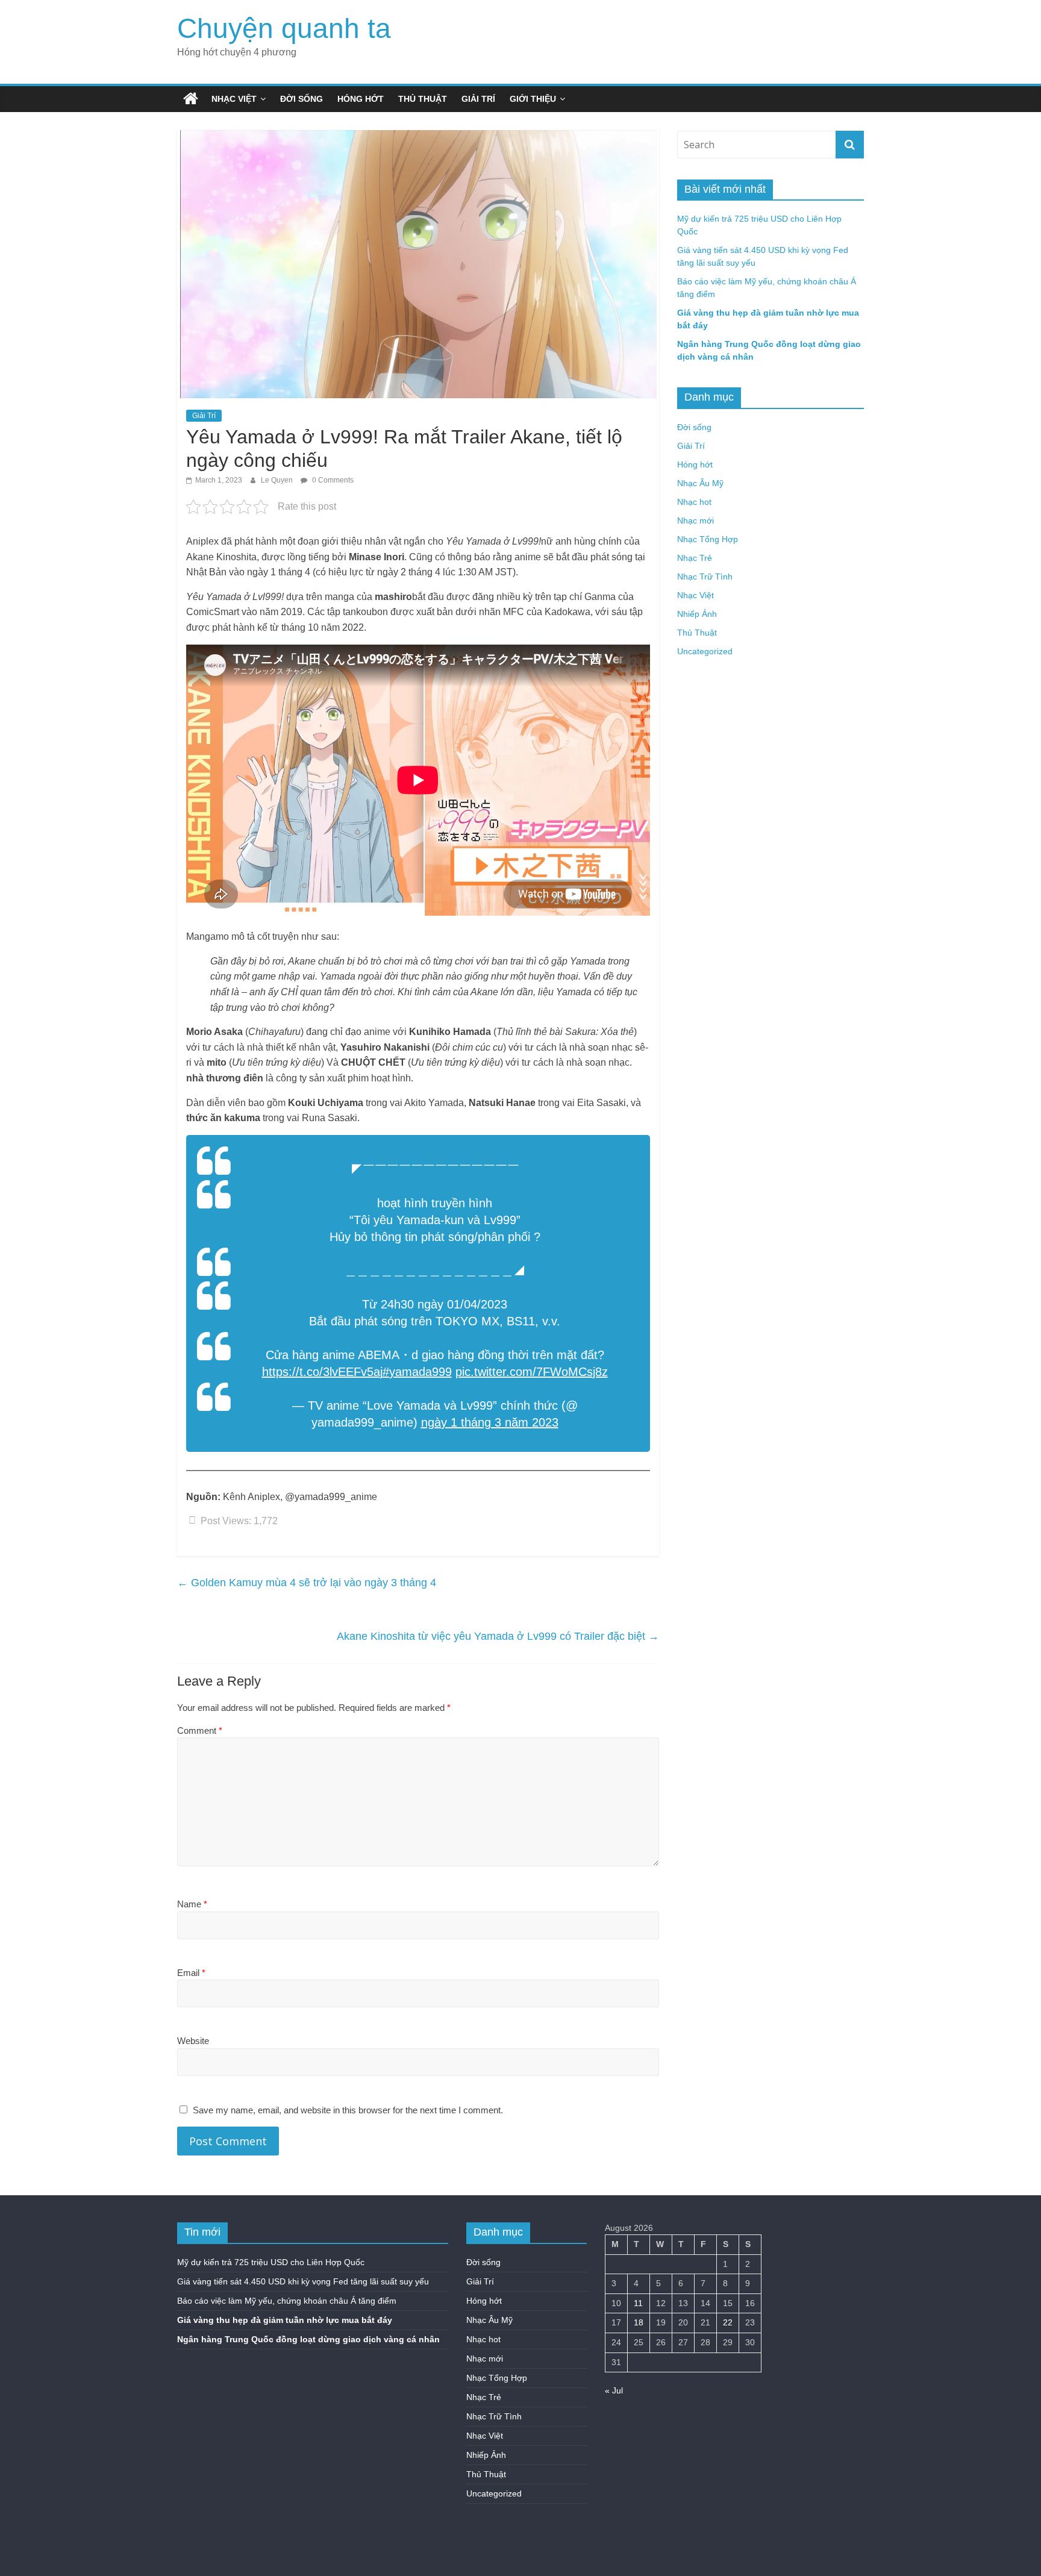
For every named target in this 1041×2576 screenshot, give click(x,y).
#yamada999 (417, 1372)
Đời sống (302, 99)
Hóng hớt (361, 99)
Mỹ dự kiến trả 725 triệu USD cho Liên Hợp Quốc (271, 2262)
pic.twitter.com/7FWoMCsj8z (532, 1372)
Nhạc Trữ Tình (705, 577)
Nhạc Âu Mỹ (700, 483)
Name (192, 1904)
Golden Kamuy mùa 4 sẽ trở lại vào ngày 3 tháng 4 (307, 1583)
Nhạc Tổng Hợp (708, 539)
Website (193, 2041)
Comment (200, 1730)
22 (728, 2322)
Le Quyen (278, 480)
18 (639, 2322)
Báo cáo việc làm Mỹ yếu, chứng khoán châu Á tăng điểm (287, 2301)
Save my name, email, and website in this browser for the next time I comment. (348, 2110)
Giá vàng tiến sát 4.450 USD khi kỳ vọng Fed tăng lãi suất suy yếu (303, 2281)
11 (638, 2303)
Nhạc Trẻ (695, 558)
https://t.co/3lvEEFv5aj (322, 1372)
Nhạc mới (696, 521)
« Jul (614, 2390)
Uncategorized (705, 651)
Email (191, 1973)
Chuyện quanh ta (284, 28)
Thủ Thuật (423, 99)
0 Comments (332, 480)
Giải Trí (478, 99)
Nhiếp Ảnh (697, 614)
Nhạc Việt (234, 99)
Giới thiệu (533, 99)
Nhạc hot (694, 502)
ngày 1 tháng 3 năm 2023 (490, 1422)
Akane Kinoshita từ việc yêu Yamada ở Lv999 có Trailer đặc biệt (498, 1636)
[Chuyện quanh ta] (191, 99)
